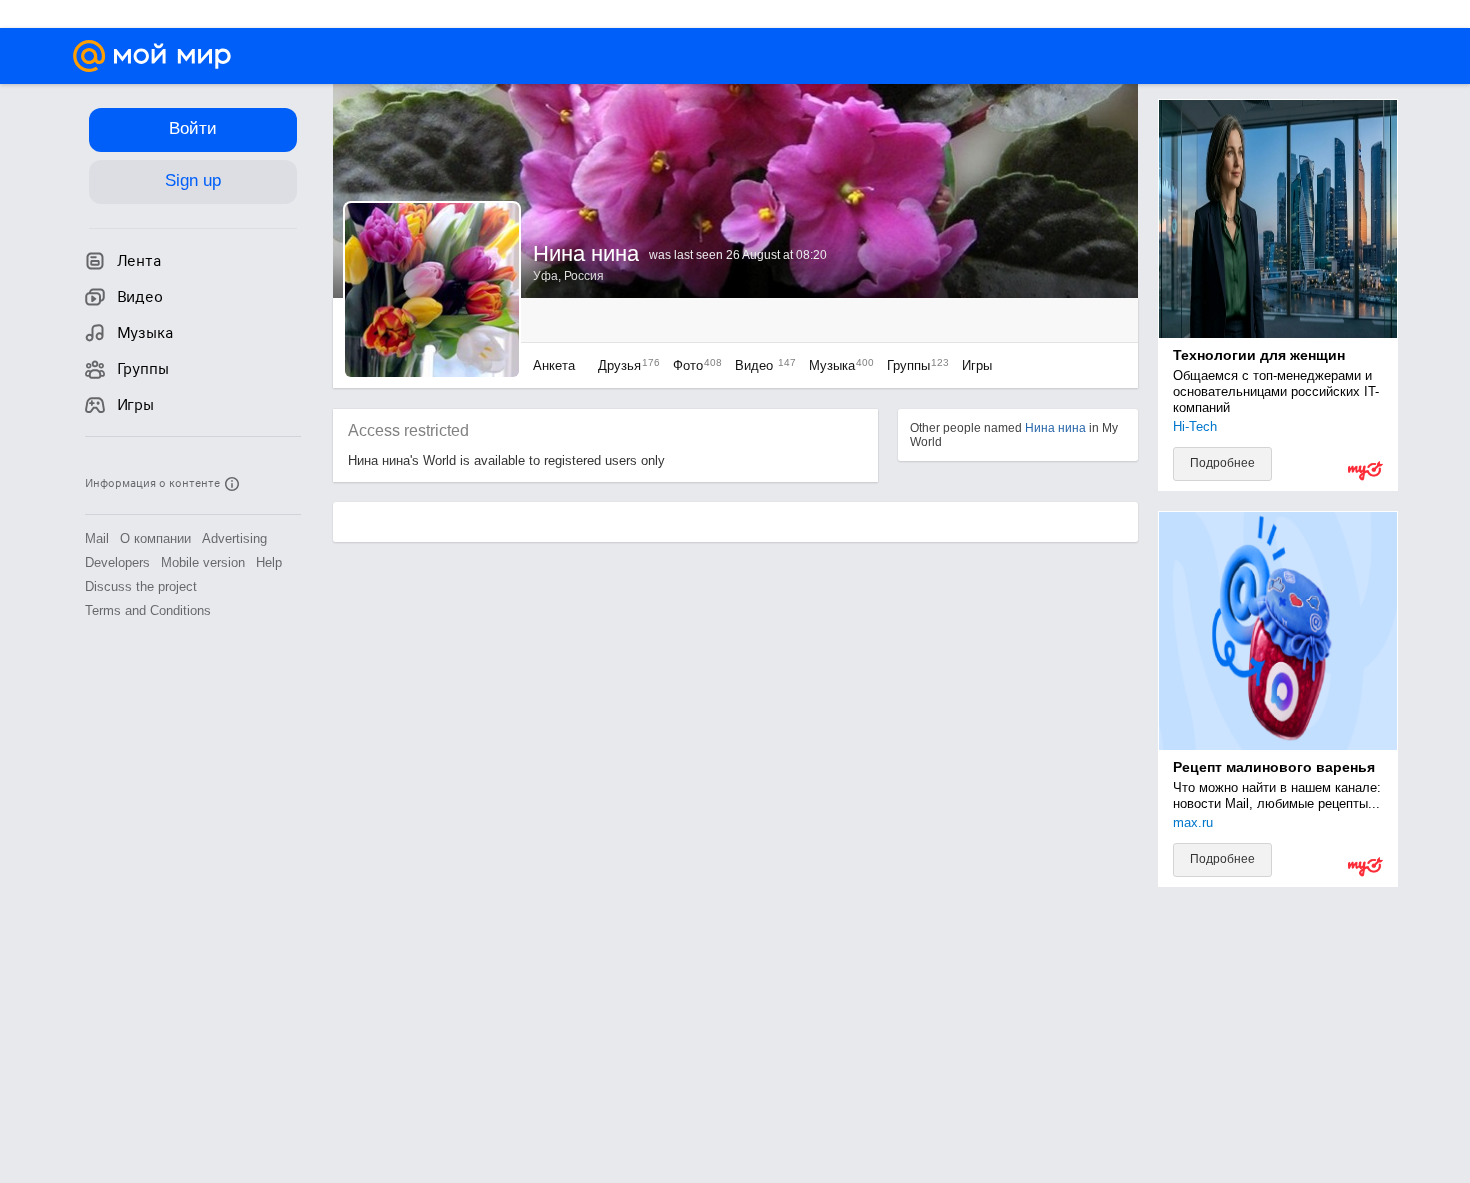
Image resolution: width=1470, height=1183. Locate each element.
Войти (193, 128)
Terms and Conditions (148, 610)
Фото (692, 365)
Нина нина (1055, 428)
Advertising (234, 538)
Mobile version (203, 562)
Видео (762, 365)
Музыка (836, 365)
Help (269, 562)
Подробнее (1222, 463)
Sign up (193, 180)
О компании (155, 538)
